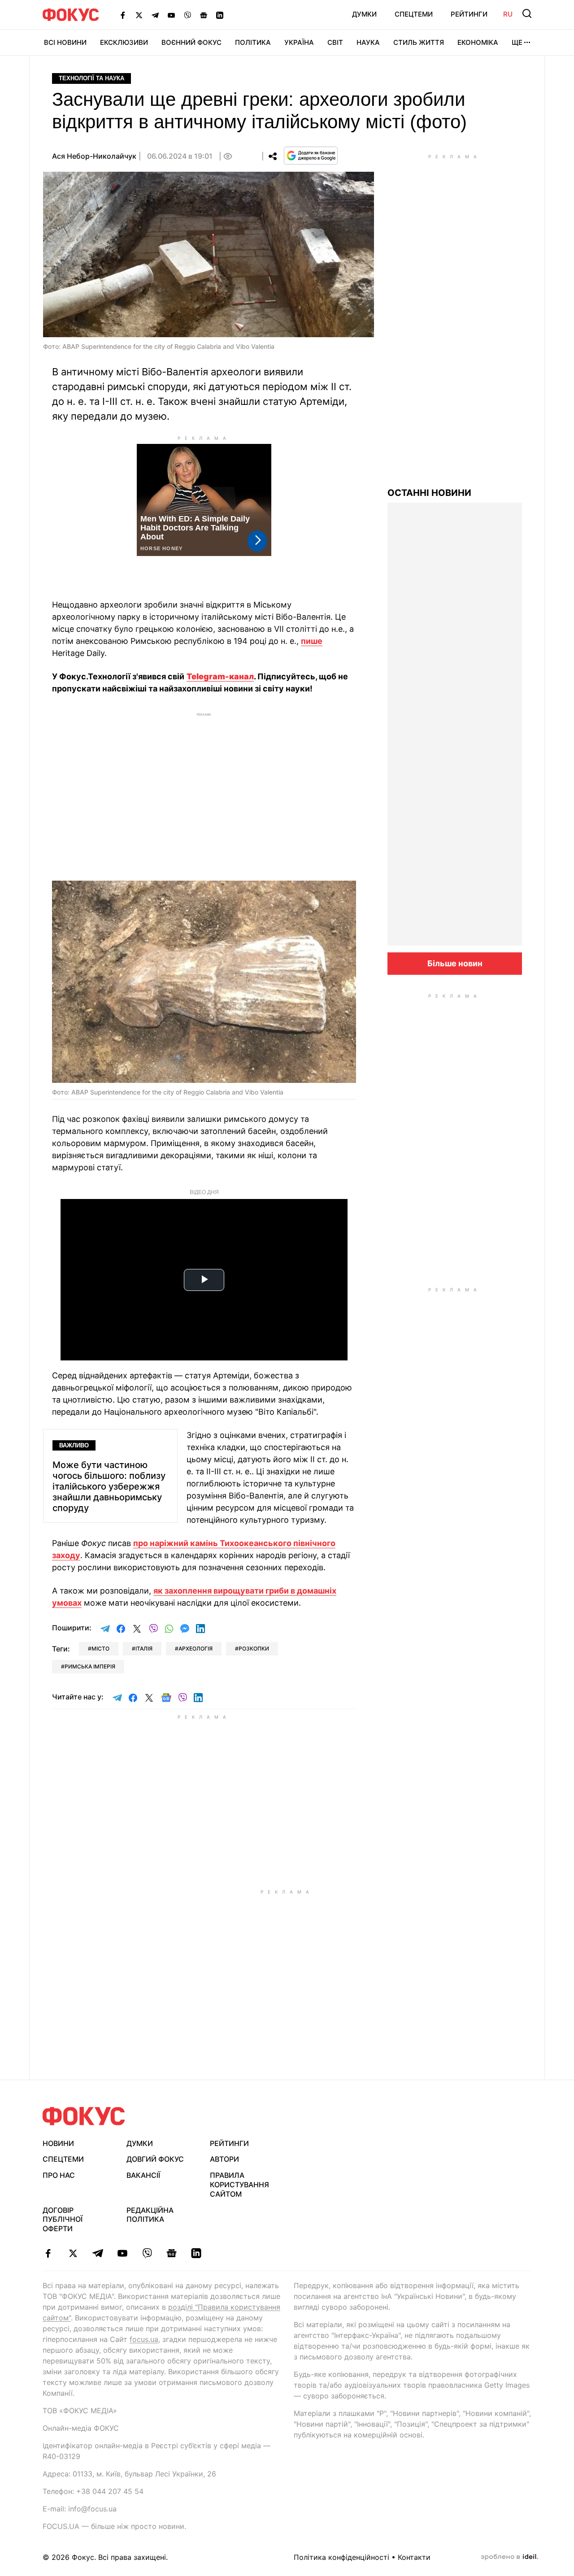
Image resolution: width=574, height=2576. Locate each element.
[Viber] (187, 15)
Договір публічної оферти (63, 2220)
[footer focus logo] (84, 2116)
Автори (224, 2159)
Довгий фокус (155, 2159)
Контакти (414, 2557)
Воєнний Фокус (191, 42)
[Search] (527, 13)
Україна (299, 42)
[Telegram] (155, 15)
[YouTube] (171, 15)
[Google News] (204, 15)
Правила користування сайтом (239, 2185)
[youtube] (122, 2253)
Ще (517, 42)
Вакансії (143, 2175)
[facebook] (48, 2253)
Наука (368, 42)
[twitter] (73, 2253)
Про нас (59, 2175)
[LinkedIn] (220, 15)
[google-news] (172, 2253)
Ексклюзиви (124, 42)
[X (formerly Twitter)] (139, 15)
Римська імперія (90, 1666)
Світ (335, 42)
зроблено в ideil (509, 2557)
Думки (364, 14)
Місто (100, 1649)
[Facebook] (123, 15)
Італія (144, 1649)
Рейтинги (469, 14)
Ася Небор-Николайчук (94, 156)
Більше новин (455, 963)
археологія (196, 1649)
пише (312, 641)
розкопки (254, 1649)
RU (508, 14)
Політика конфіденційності (341, 2557)
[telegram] (98, 2253)
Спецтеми (414, 14)
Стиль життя (419, 42)
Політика (253, 42)
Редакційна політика (150, 2215)
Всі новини (65, 42)
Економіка (478, 42)
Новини (58, 2143)
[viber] (147, 2253)
